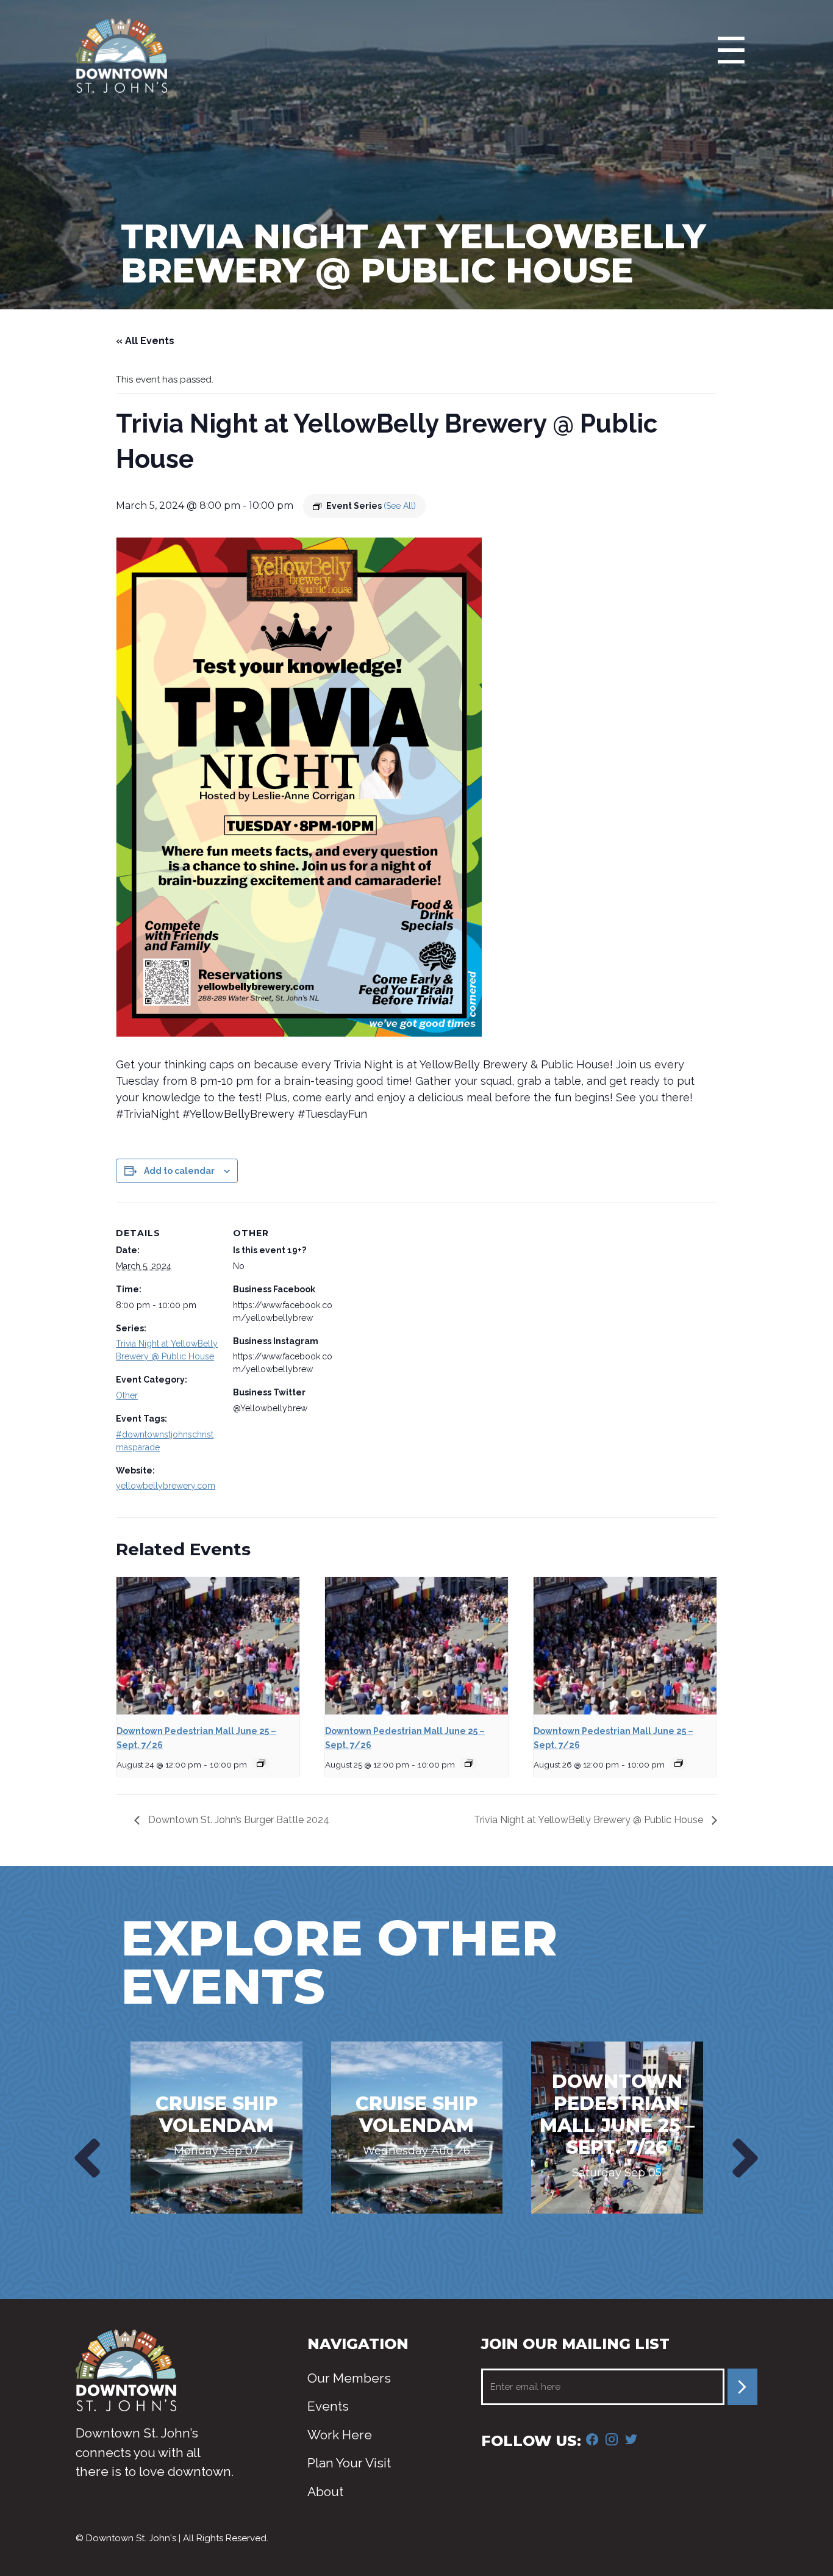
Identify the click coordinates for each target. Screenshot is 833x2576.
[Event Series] (261, 1763)
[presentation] (84, 2158)
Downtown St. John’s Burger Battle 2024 (238, 1820)
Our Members (349, 2378)
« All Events (145, 341)
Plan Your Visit (349, 2463)
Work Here (340, 2435)
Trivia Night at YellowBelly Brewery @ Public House (590, 1820)
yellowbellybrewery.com (166, 1486)
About (325, 2491)
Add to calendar (179, 1171)
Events (328, 2406)
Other (127, 1395)
